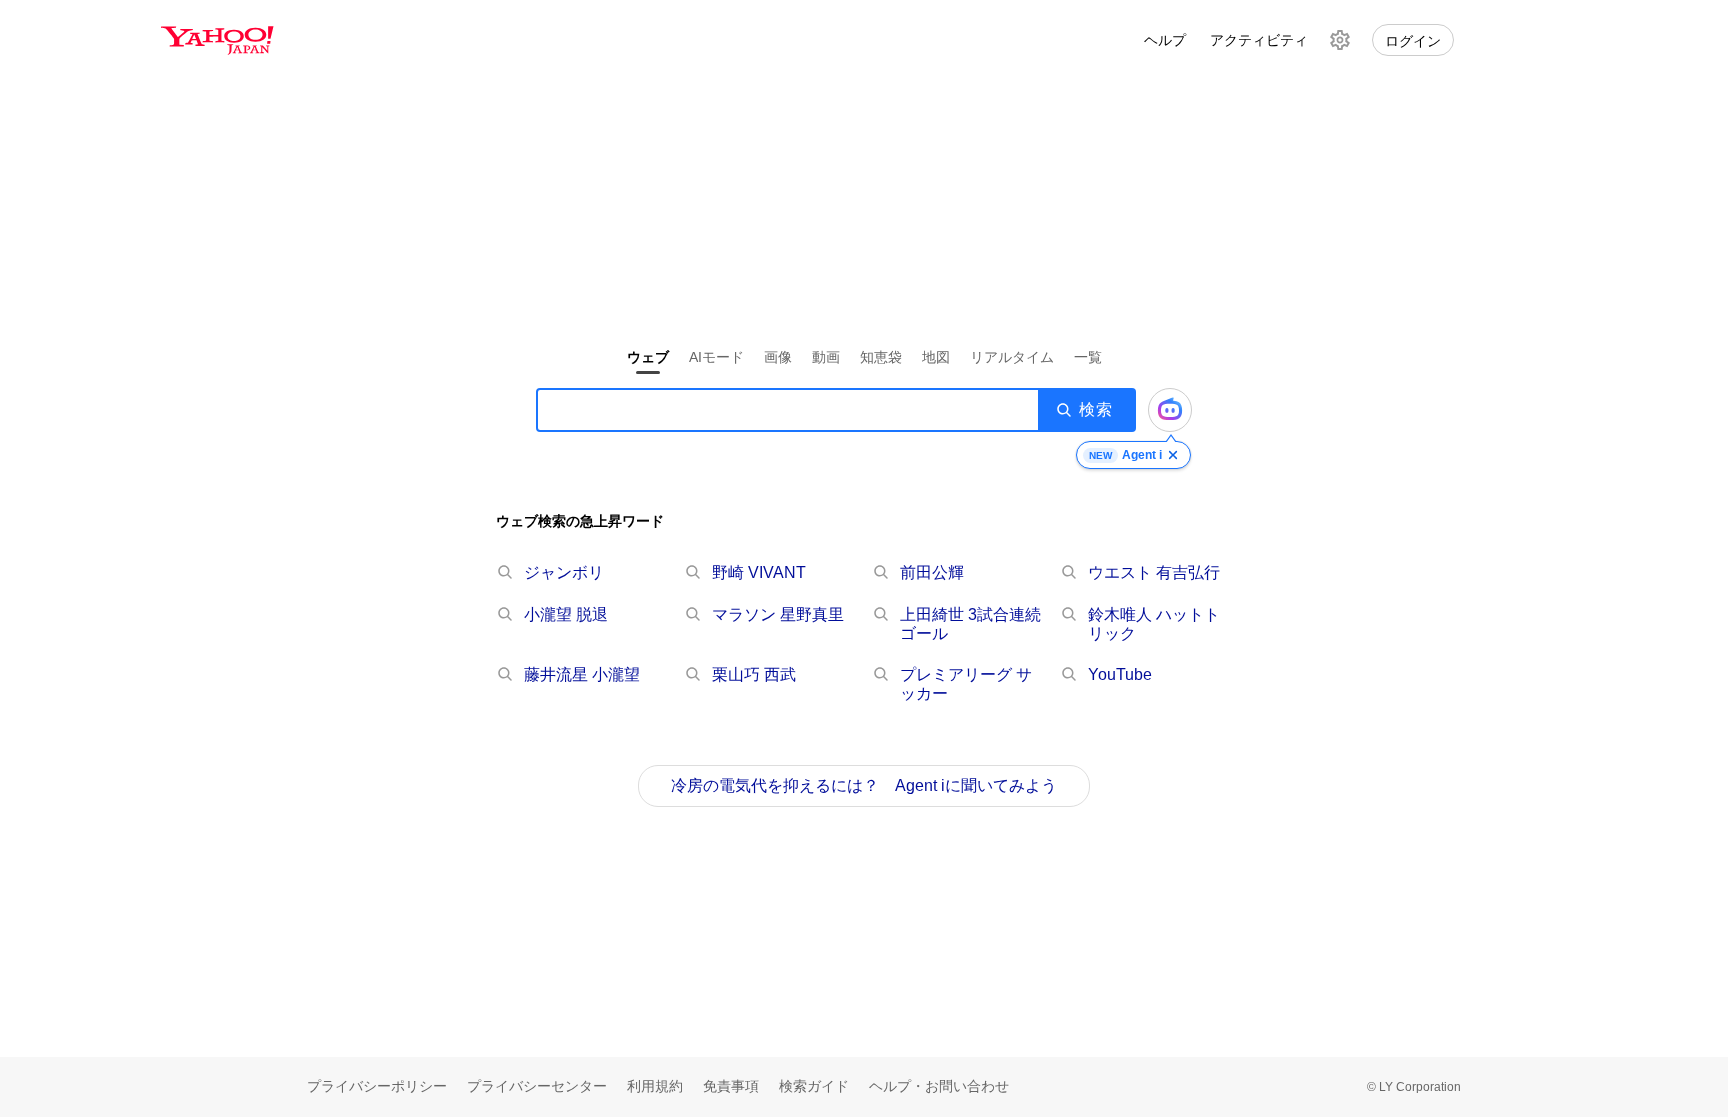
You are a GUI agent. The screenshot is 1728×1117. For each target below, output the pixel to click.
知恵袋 (881, 357)
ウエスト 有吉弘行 (1154, 572)
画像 (778, 357)
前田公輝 (932, 572)
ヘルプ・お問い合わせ (939, 1086)
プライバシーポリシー (377, 1086)
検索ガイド (814, 1086)
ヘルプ (1165, 40)
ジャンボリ (564, 572)
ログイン (1413, 41)
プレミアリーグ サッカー (966, 684)
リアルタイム (1012, 357)
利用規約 (655, 1086)
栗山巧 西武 (754, 674)
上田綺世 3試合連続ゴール (970, 624)
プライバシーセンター (537, 1086)
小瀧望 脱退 (566, 614)
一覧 (1088, 357)
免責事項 (731, 1086)
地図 (936, 357)
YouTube (1120, 674)
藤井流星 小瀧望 (582, 674)
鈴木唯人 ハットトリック (1154, 624)
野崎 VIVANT (759, 572)
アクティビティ (1259, 40)
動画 (826, 357)
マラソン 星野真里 (778, 614)
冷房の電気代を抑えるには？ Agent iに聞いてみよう (864, 785)
